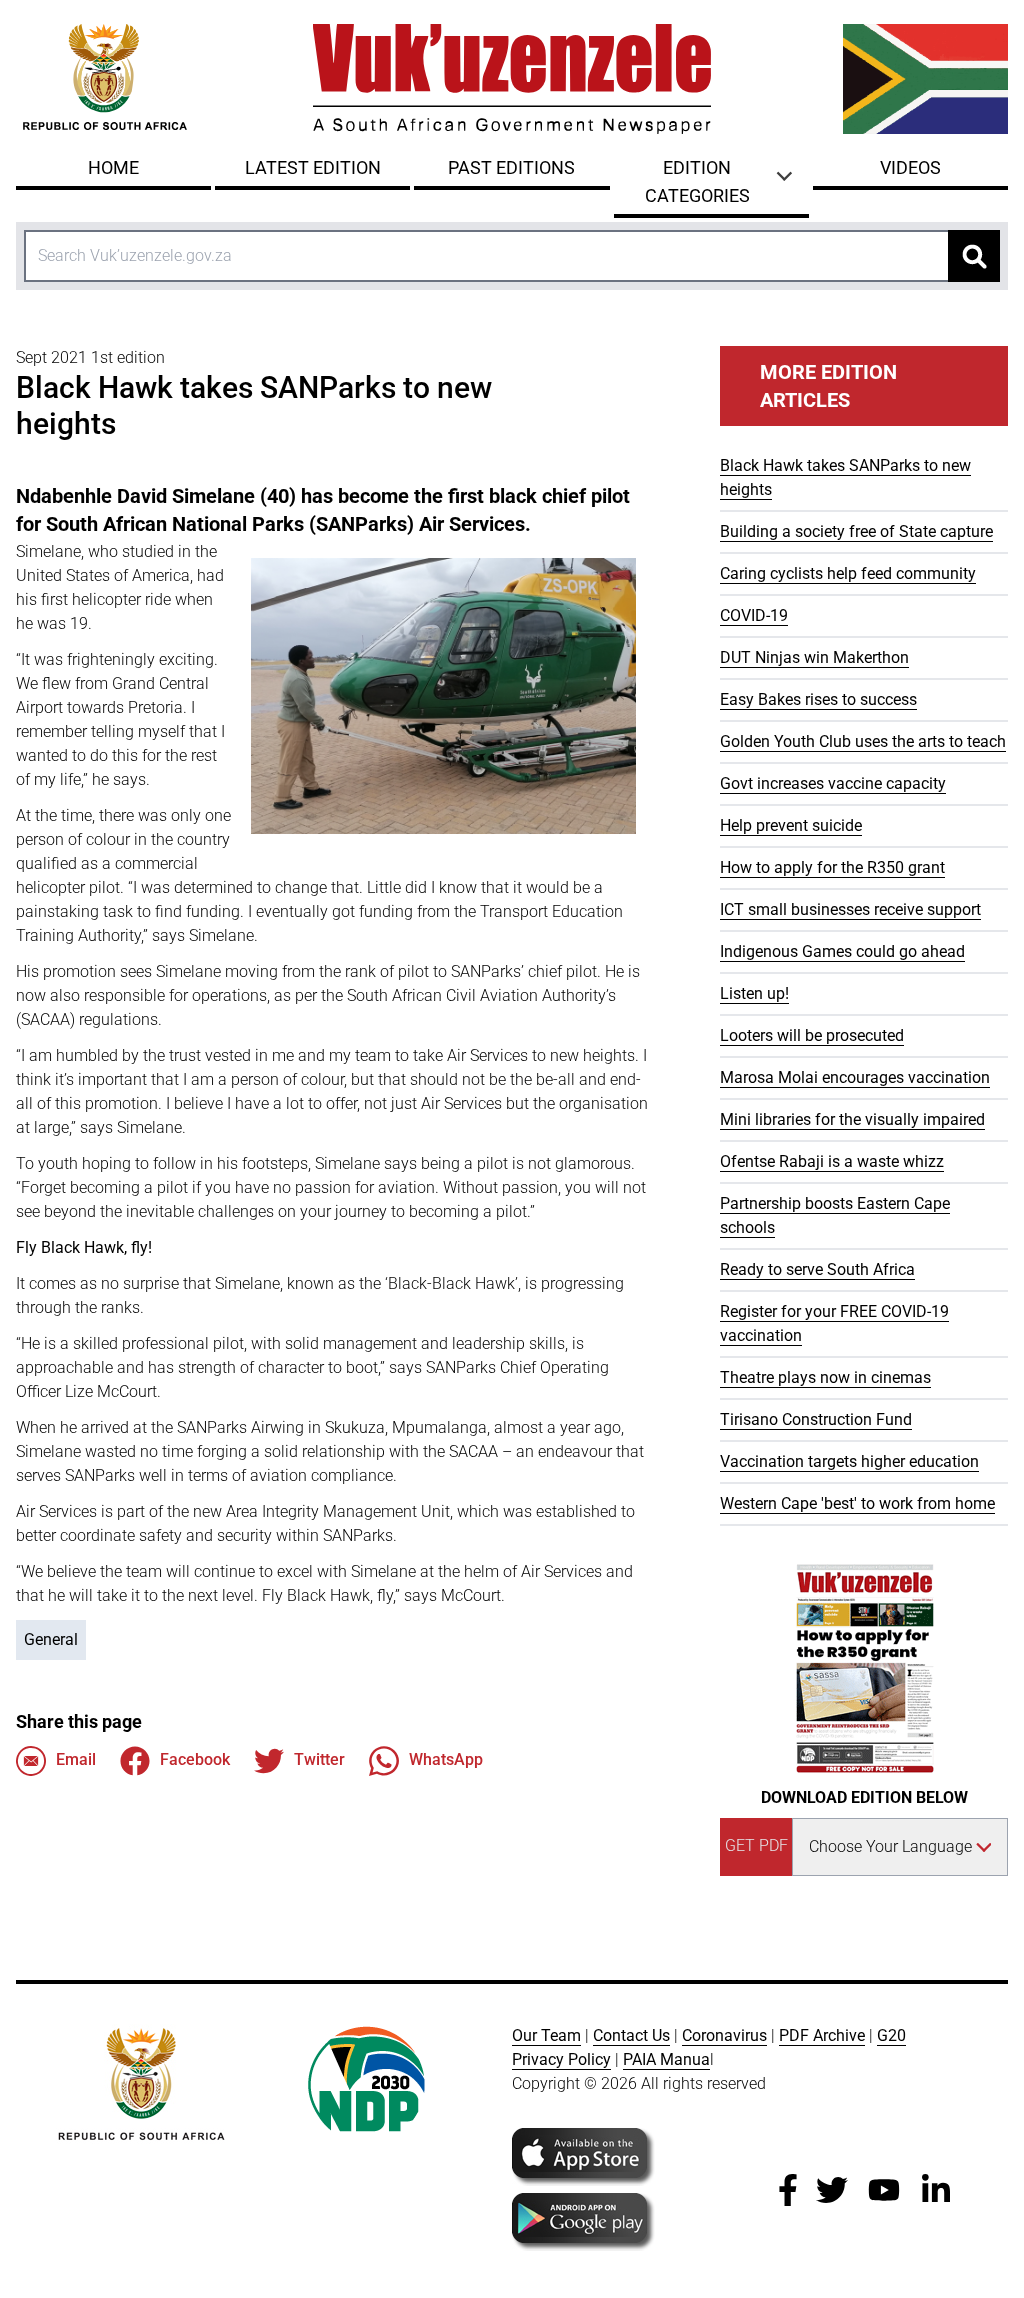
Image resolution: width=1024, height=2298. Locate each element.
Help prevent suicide (791, 825)
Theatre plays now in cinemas (825, 1377)
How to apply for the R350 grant (832, 867)
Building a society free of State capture (856, 531)
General (51, 1639)
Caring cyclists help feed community (848, 573)
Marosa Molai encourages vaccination (855, 1077)
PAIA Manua (666, 2059)
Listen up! (754, 993)
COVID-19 (754, 615)
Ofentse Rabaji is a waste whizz (832, 1161)
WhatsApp (446, 1759)
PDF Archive (822, 2035)
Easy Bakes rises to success (818, 699)
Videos (910, 167)
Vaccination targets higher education (849, 1461)
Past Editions (511, 167)
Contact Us (631, 2035)
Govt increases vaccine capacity (833, 783)
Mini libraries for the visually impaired (852, 1119)
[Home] (512, 79)
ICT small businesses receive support (850, 909)
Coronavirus (724, 2035)
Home (113, 167)
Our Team (546, 2035)
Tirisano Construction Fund (816, 1419)
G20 (891, 2035)
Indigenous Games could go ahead (842, 951)
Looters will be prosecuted (812, 1035)
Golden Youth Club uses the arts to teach (863, 741)
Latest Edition (313, 167)
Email (76, 1759)
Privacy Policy (561, 2059)
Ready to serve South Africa (817, 1269)
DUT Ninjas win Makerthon (814, 657)
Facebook (195, 1759)
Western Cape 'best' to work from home (857, 1503)
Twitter (319, 1759)
